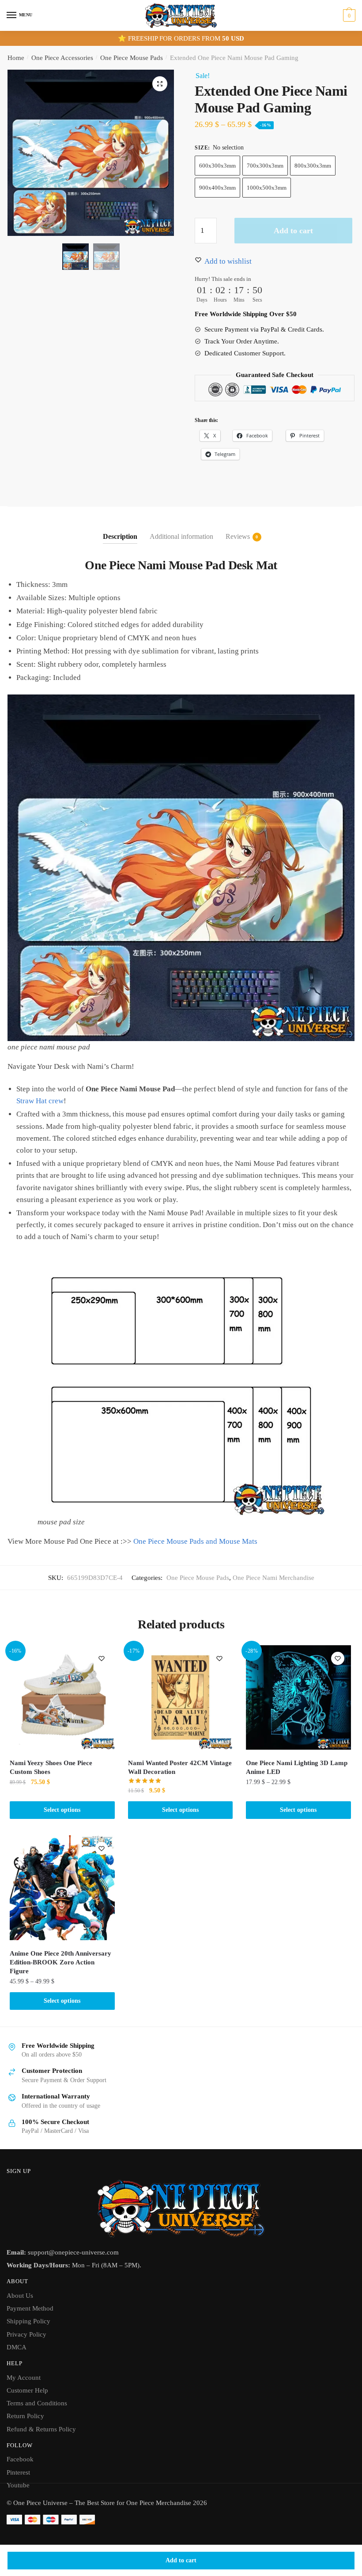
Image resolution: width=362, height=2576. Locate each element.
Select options (62, 1810)
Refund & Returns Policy (41, 2429)
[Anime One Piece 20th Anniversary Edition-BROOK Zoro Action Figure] (62, 1888)
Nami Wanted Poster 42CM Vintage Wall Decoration (180, 1767)
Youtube (18, 2485)
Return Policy (25, 2416)
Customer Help (27, 2390)
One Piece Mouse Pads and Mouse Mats (195, 1541)
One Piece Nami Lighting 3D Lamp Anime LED (297, 1767)
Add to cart (181, 2560)
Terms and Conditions (37, 2403)
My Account (24, 2378)
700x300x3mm (265, 166)
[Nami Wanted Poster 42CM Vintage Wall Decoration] (181, 1698)
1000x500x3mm (267, 188)
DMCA (17, 2347)
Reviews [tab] (238, 536)
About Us (20, 2296)
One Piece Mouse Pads (132, 58)
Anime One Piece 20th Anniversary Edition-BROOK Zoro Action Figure (60, 1962)
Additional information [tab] (181, 536)
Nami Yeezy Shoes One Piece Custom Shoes (51, 1767)
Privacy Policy (26, 2334)
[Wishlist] (102, 1658)
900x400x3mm (217, 188)
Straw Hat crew (40, 1101)
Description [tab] (120, 536)
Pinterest (18, 2472)
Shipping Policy (28, 2321)
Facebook (20, 2459)
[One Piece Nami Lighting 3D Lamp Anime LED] (298, 1698)
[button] (160, 84)
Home (16, 58)
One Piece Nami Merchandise (273, 1578)
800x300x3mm (313, 166)
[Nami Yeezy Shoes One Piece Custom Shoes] (62, 1698)
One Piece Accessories (62, 58)
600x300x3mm (217, 166)
